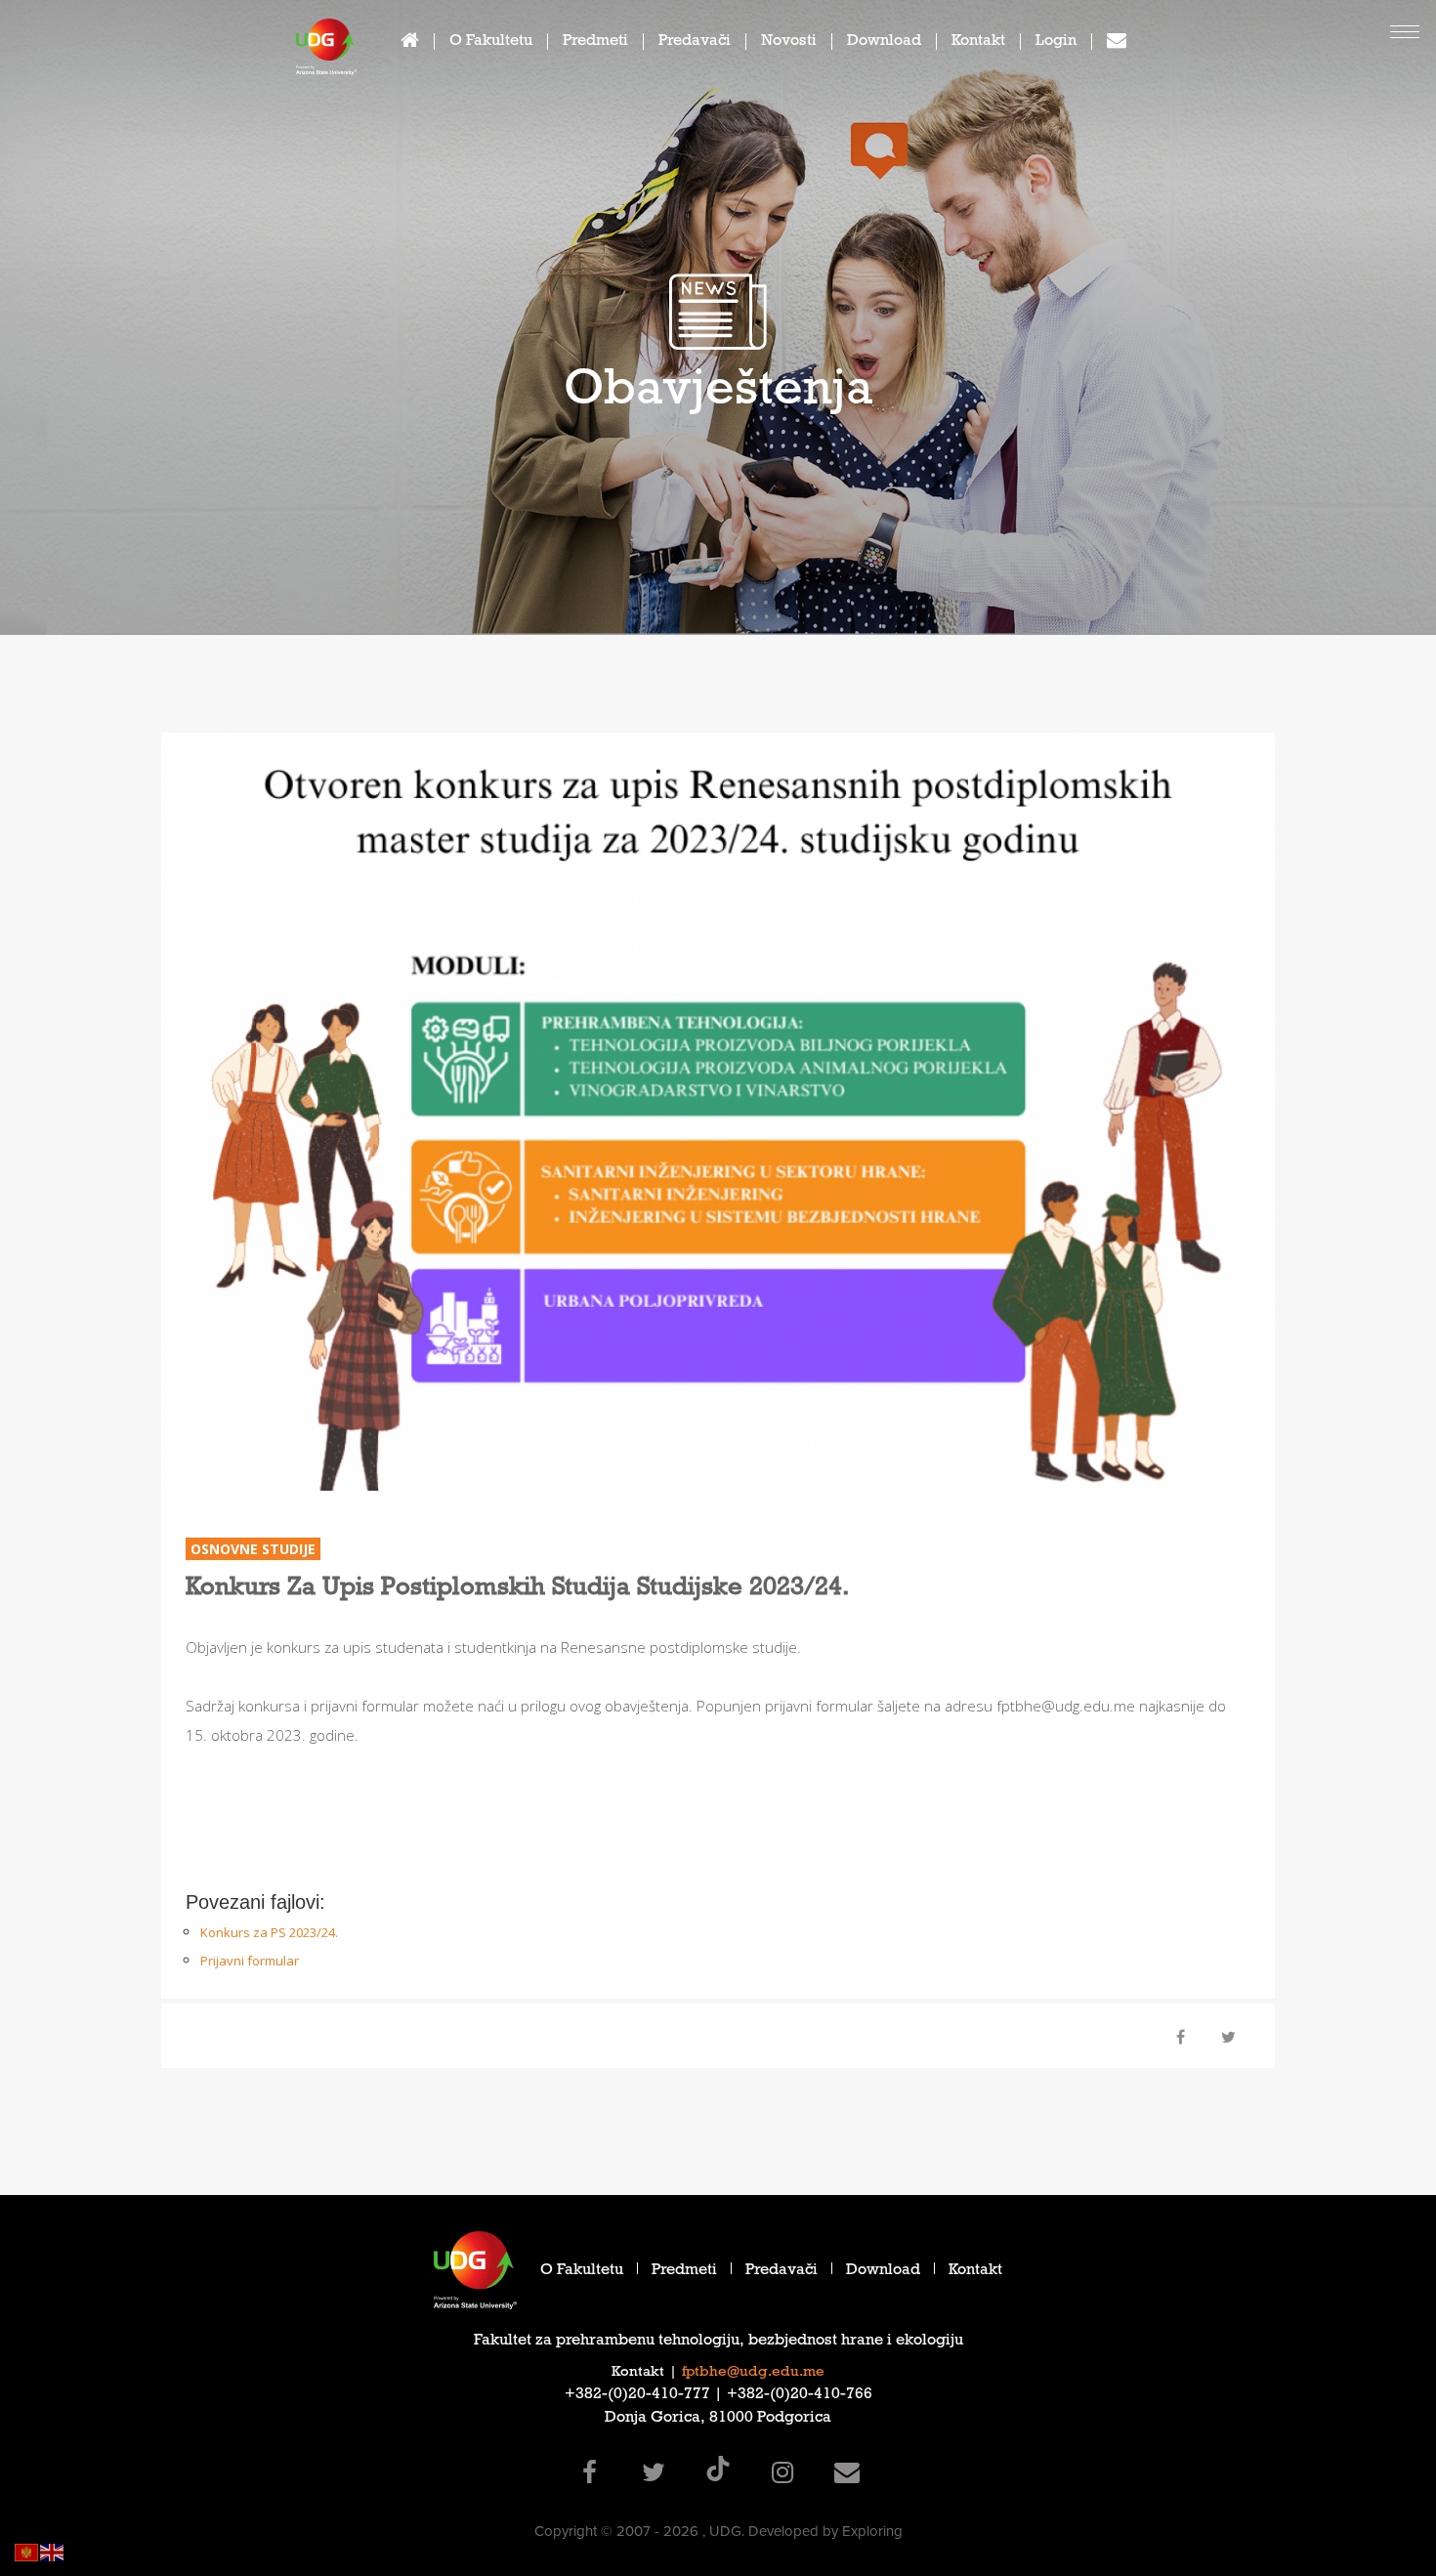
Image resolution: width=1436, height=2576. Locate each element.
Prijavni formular (250, 1961)
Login (1056, 42)
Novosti (789, 42)
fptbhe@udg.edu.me (753, 2373)
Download (884, 42)
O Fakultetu (491, 42)
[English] (53, 2551)
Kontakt (978, 42)
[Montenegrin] (27, 2551)
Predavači (695, 42)
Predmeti (595, 42)
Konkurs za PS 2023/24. (269, 1932)
